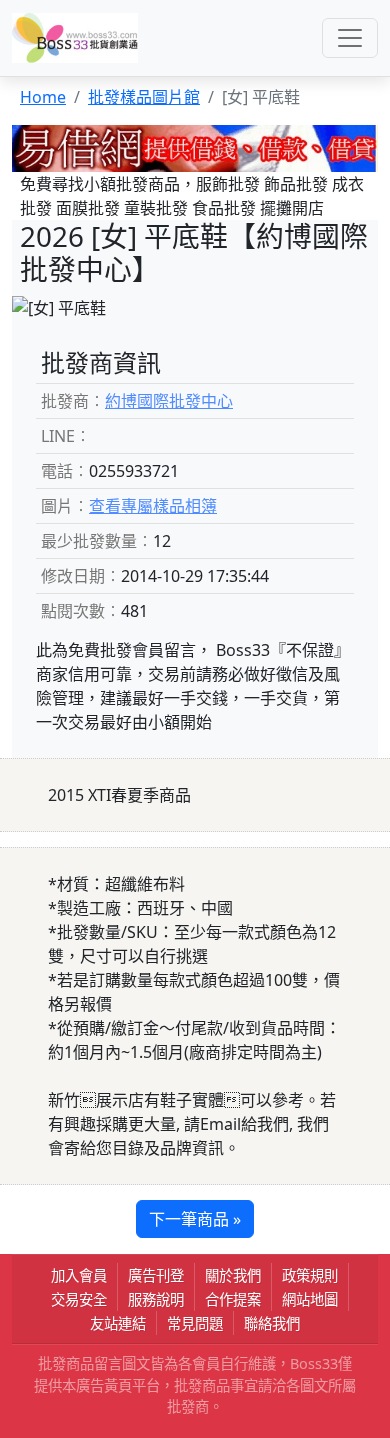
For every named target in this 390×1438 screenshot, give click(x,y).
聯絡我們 (272, 1323)
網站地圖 (310, 1299)
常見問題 (195, 1323)
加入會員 (79, 1275)
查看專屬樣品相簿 (153, 506)
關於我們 (233, 1275)
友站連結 (118, 1323)
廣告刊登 (156, 1275)
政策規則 (310, 1275)
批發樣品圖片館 (144, 97)
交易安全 (79, 1299)
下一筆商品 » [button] (195, 1219)
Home (43, 97)
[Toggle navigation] (350, 38)
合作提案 (233, 1299)
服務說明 (156, 1299)
